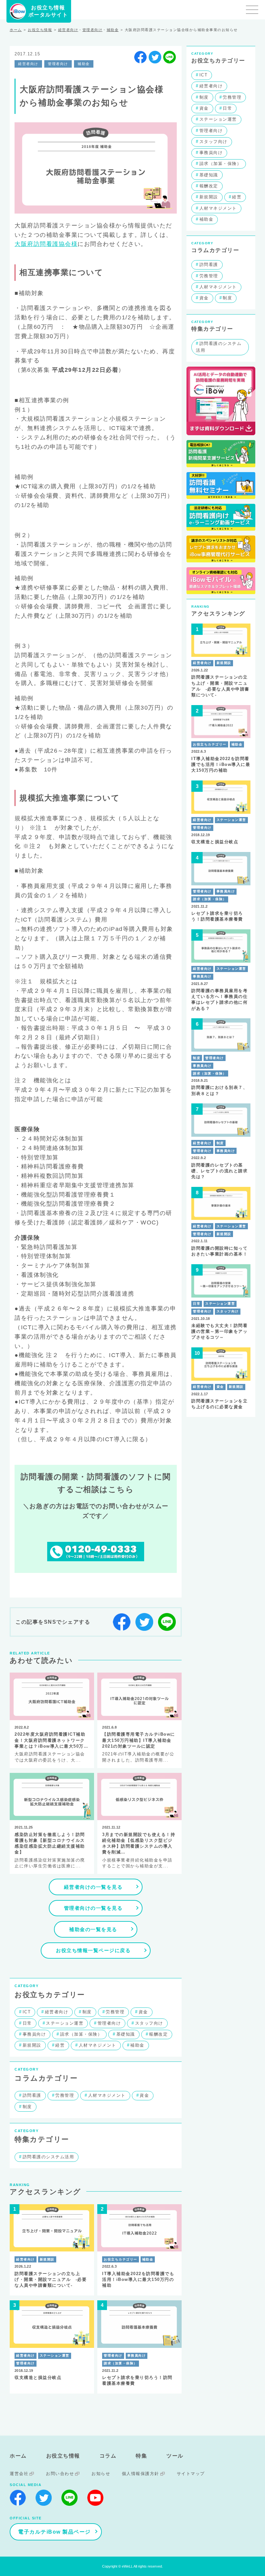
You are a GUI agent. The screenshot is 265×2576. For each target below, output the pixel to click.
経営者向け (68, 30)
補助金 (113, 30)
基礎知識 (126, 2034)
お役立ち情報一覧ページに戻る (93, 1950)
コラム (108, 2456)
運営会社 (19, 2474)
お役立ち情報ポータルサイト (48, 11)
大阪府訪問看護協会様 (46, 244)
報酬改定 (158, 2034)
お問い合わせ (60, 2474)
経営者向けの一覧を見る (93, 1887)
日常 (27, 2023)
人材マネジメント (98, 2045)
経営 (60, 2045)
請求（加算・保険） (81, 2034)
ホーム (16, 30)
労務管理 (115, 2012)
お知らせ (101, 2474)
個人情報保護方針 (141, 2474)
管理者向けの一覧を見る (93, 1908)
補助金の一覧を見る (93, 1929)
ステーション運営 (65, 2023)
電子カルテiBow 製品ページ (54, 2532)
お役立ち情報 (40, 30)
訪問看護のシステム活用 (48, 2157)
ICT (27, 2012)
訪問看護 (32, 2095)
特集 (141, 2456)
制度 (87, 2012)
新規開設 (32, 2045)
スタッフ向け (149, 2023)
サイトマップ (191, 2474)
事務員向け (34, 2034)
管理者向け (93, 30)
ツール (175, 2456)
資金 (143, 2012)
